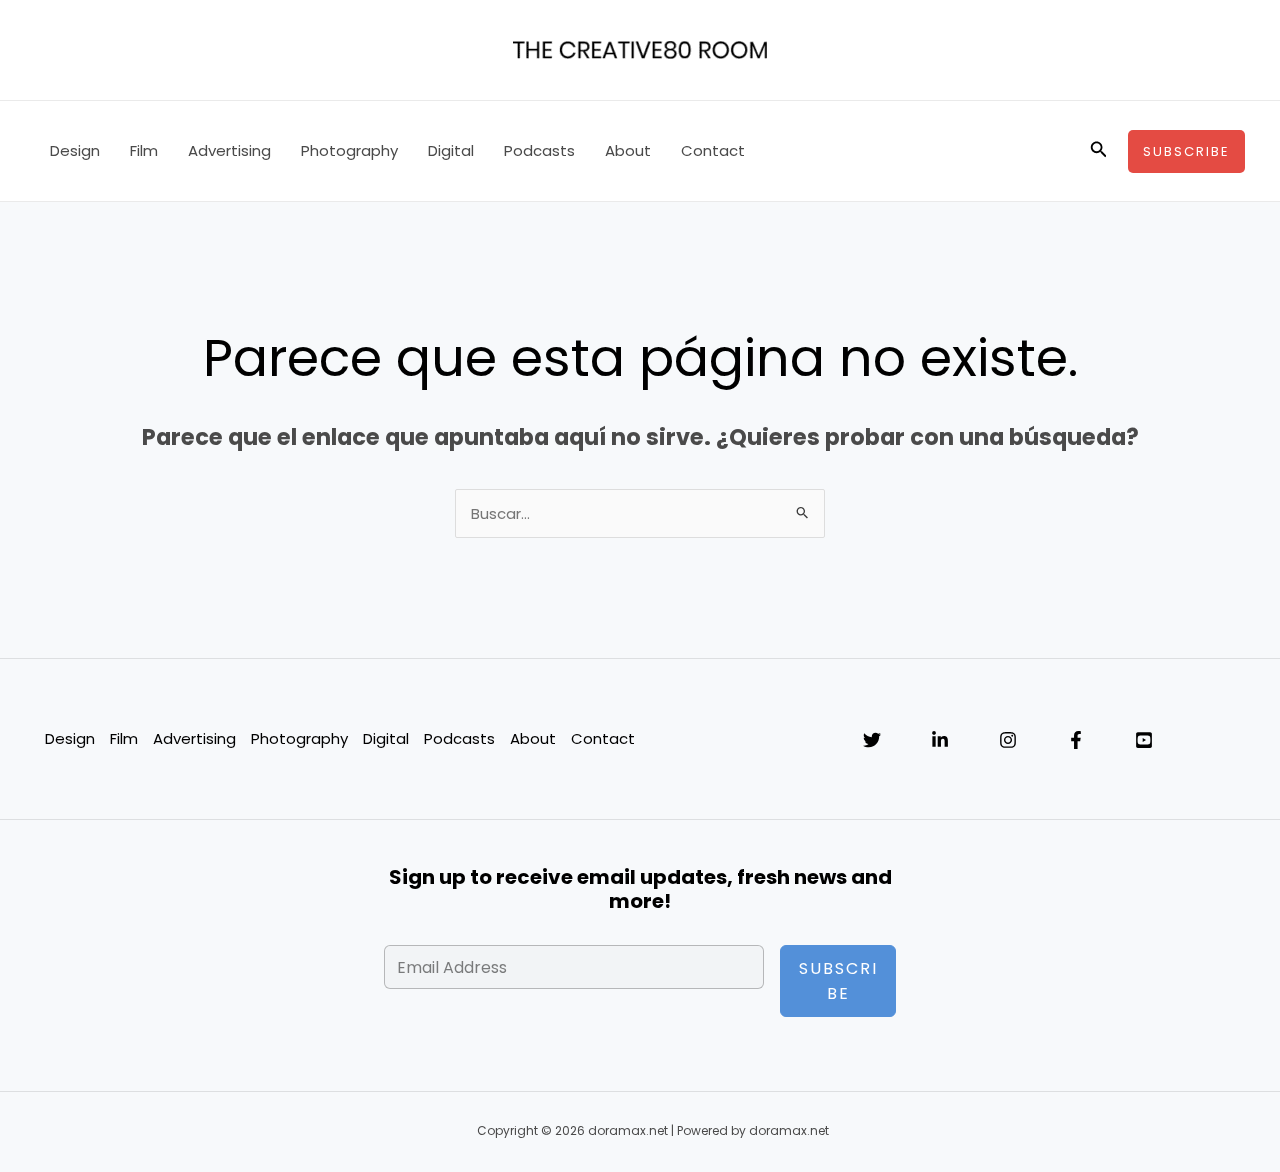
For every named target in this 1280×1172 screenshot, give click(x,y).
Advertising (229, 150)
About (628, 150)
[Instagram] (1008, 740)
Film (144, 150)
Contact (713, 150)
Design (75, 150)
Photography (349, 150)
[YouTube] (1144, 740)
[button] (1099, 151)
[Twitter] (872, 740)
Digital (451, 150)
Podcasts (539, 150)
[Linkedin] (940, 740)
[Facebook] (1076, 740)
